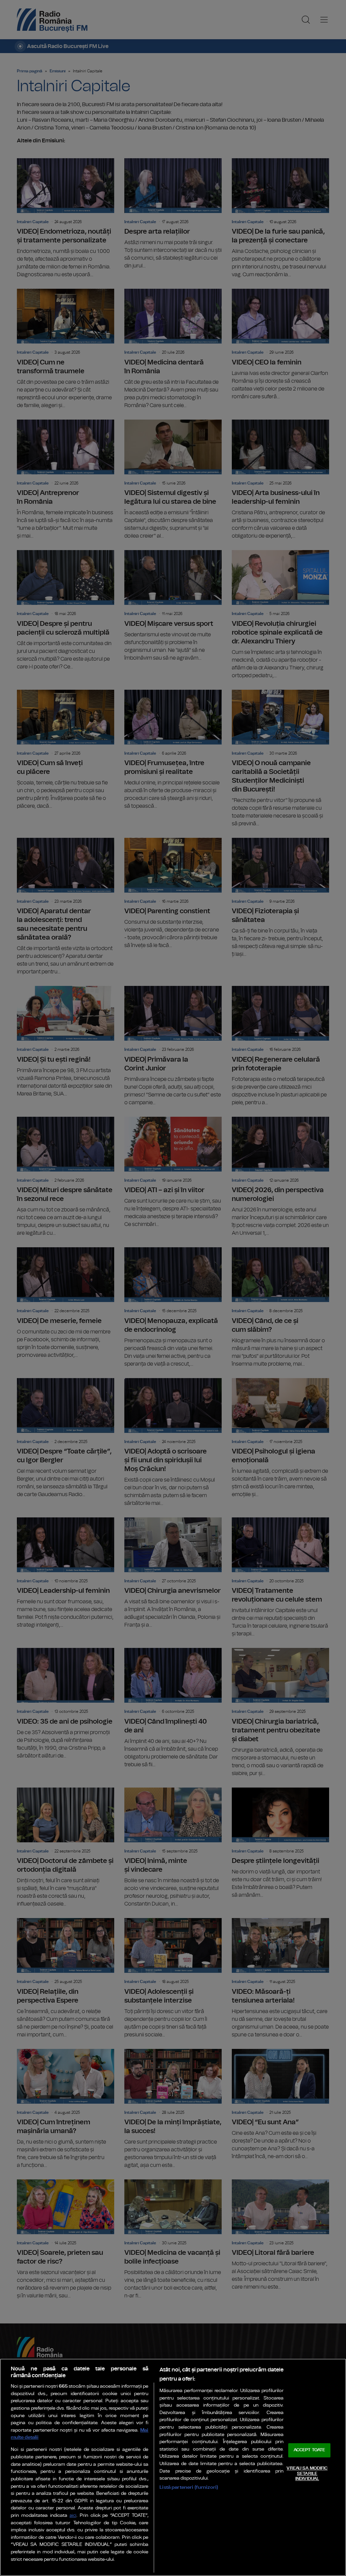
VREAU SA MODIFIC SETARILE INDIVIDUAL (307, 2474)
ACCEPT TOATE (310, 2450)
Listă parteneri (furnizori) (189, 2487)
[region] (173, 2467)
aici (73, 2516)
